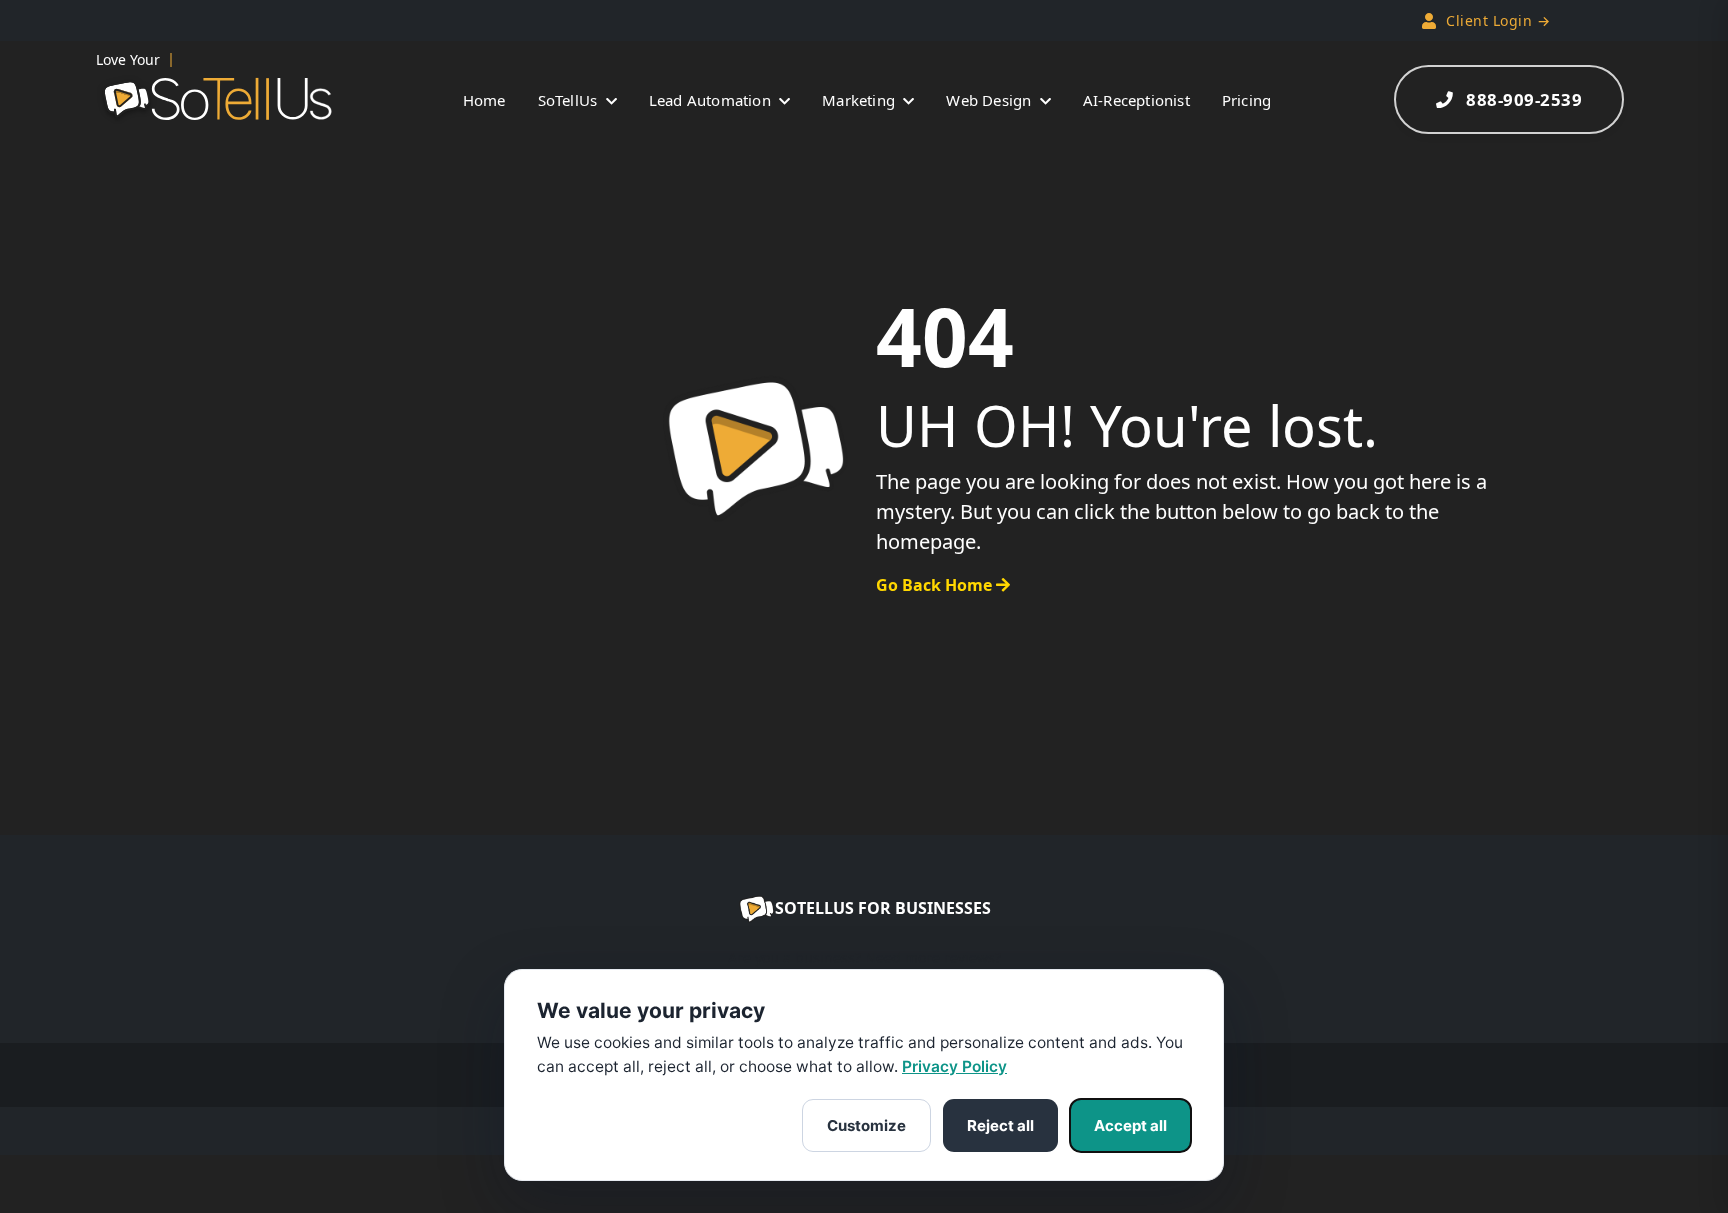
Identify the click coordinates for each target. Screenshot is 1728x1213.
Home (484, 100)
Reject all (1000, 1125)
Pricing (1246, 100)
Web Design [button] (990, 100)
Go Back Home (936, 585)
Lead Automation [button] (712, 100)
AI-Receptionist (1136, 100)
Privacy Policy (954, 1066)
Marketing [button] (860, 100)
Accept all (1130, 1125)
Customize (866, 1125)
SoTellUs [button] (570, 100)
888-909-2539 (1524, 99)
